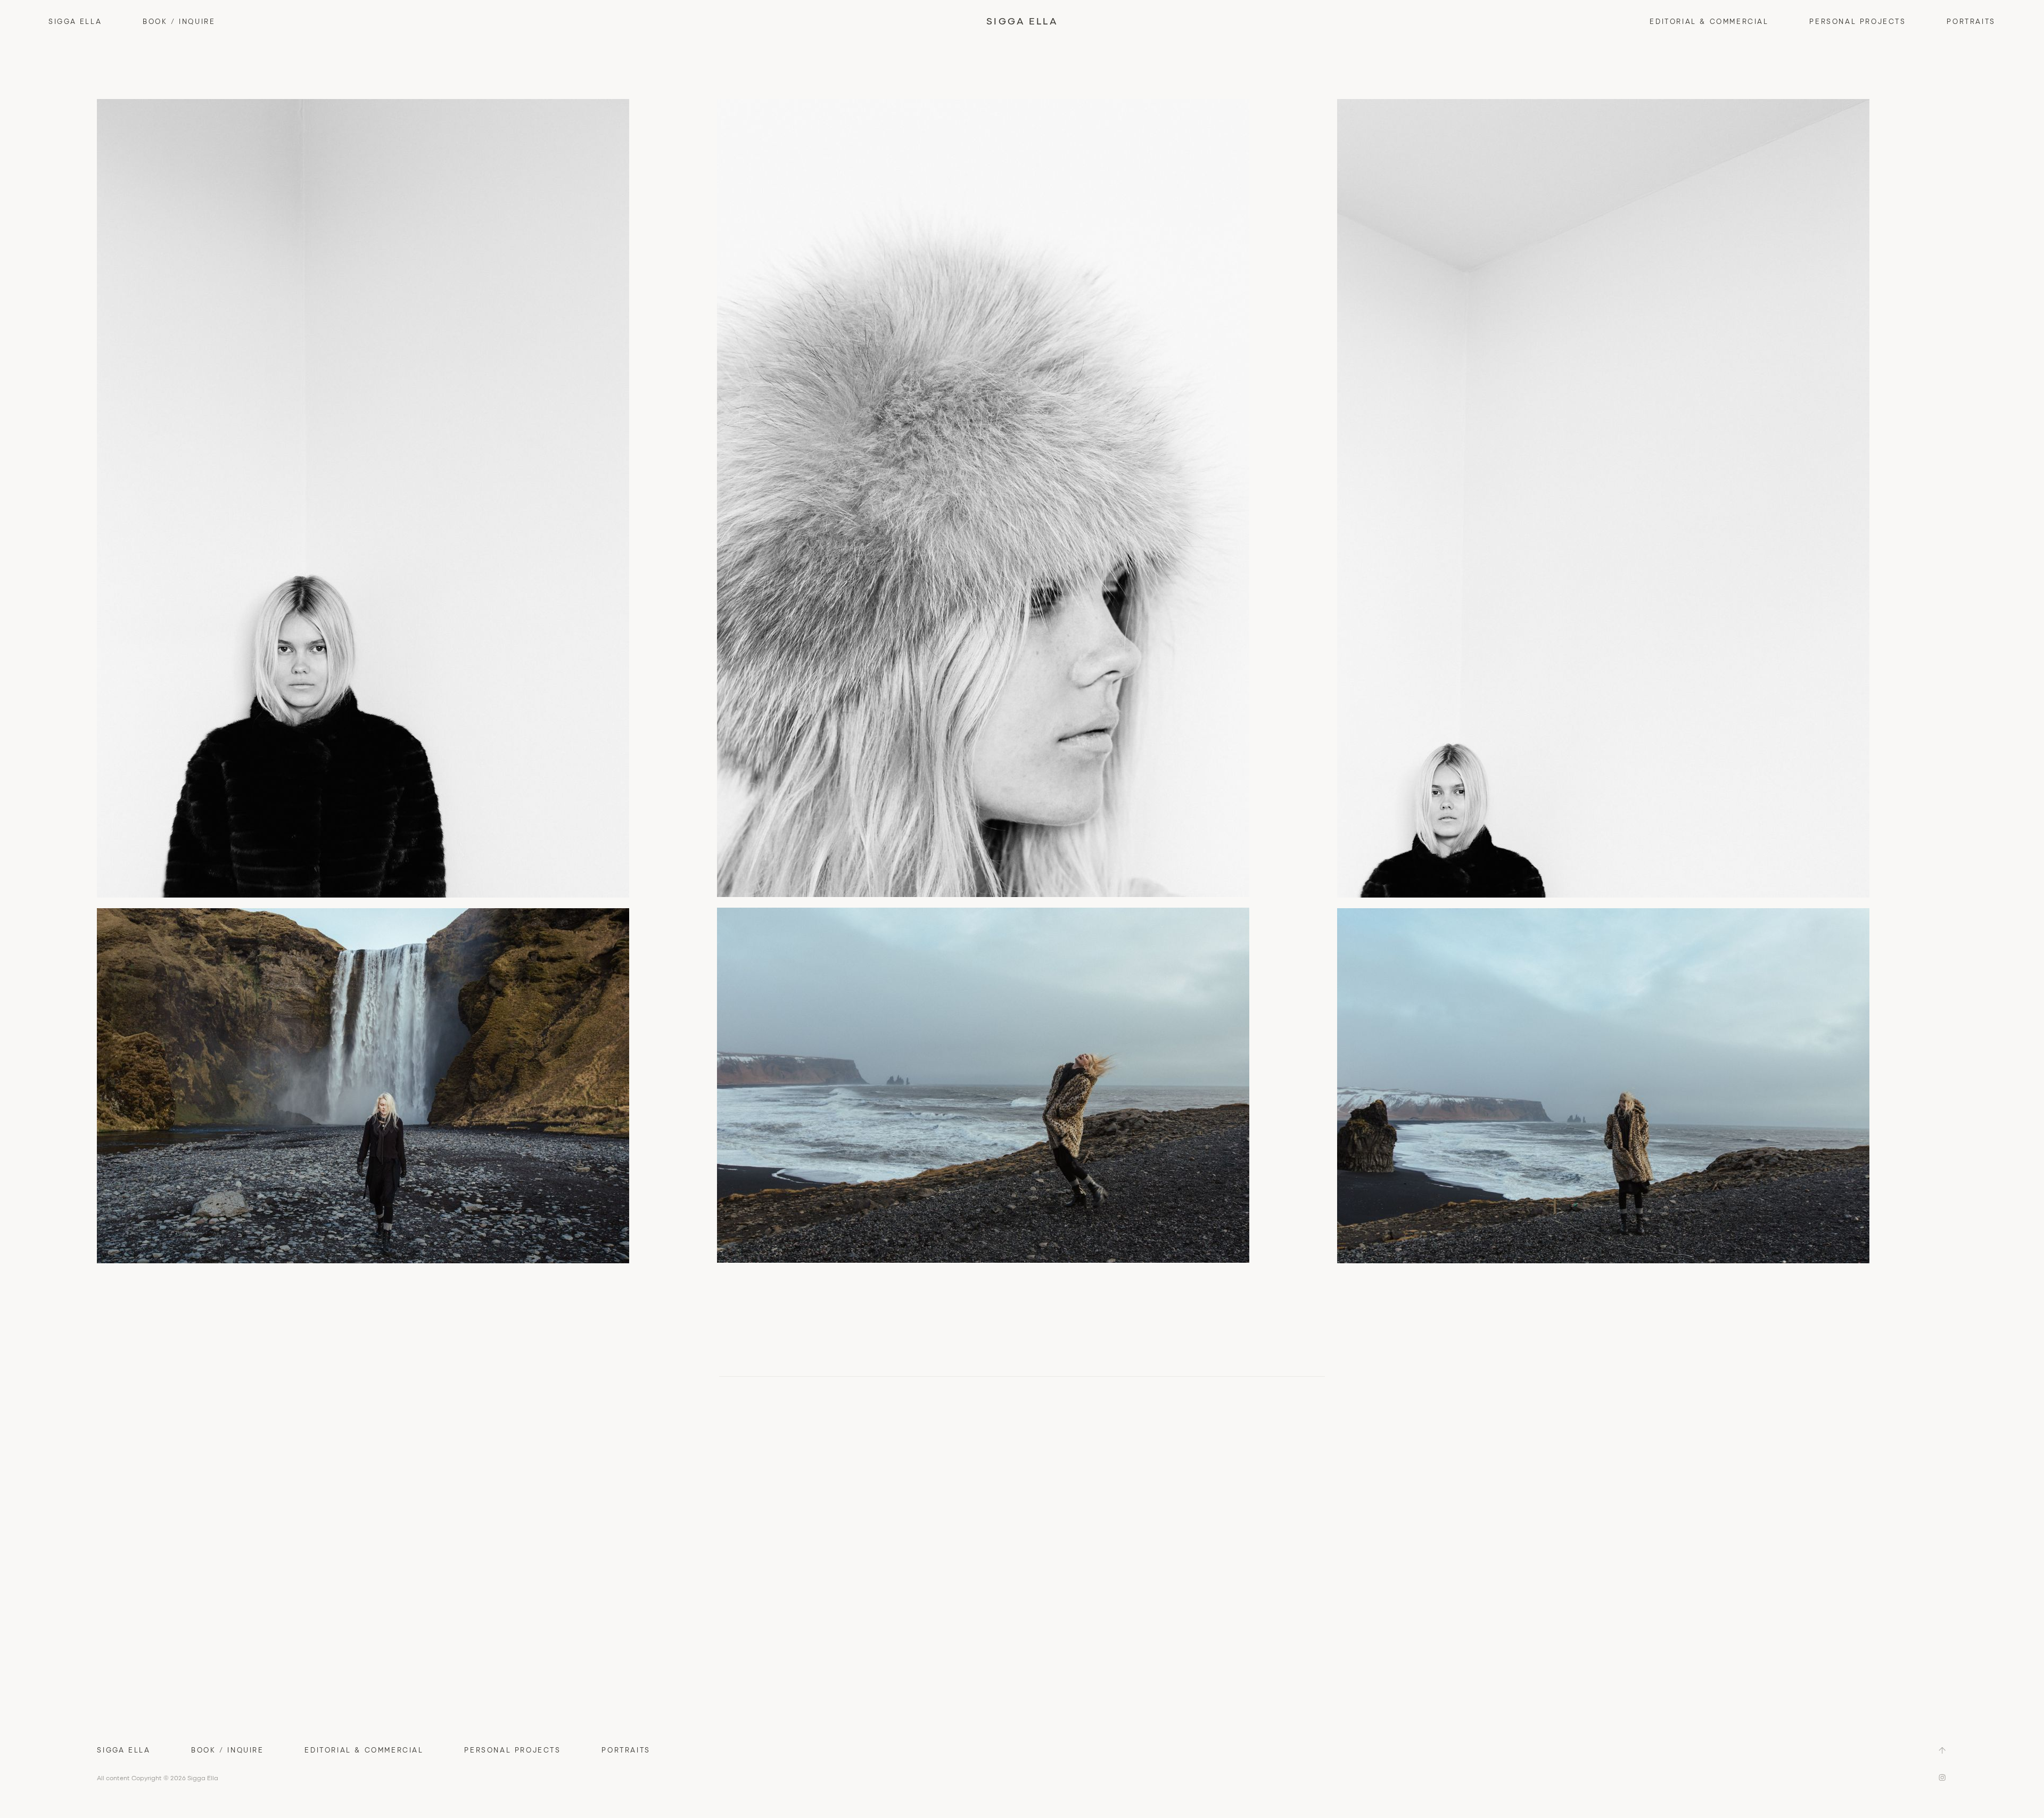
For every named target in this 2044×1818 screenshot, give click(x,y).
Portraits (1971, 21)
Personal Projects (1857, 21)
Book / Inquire (179, 21)
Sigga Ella (75, 21)
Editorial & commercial (1709, 21)
